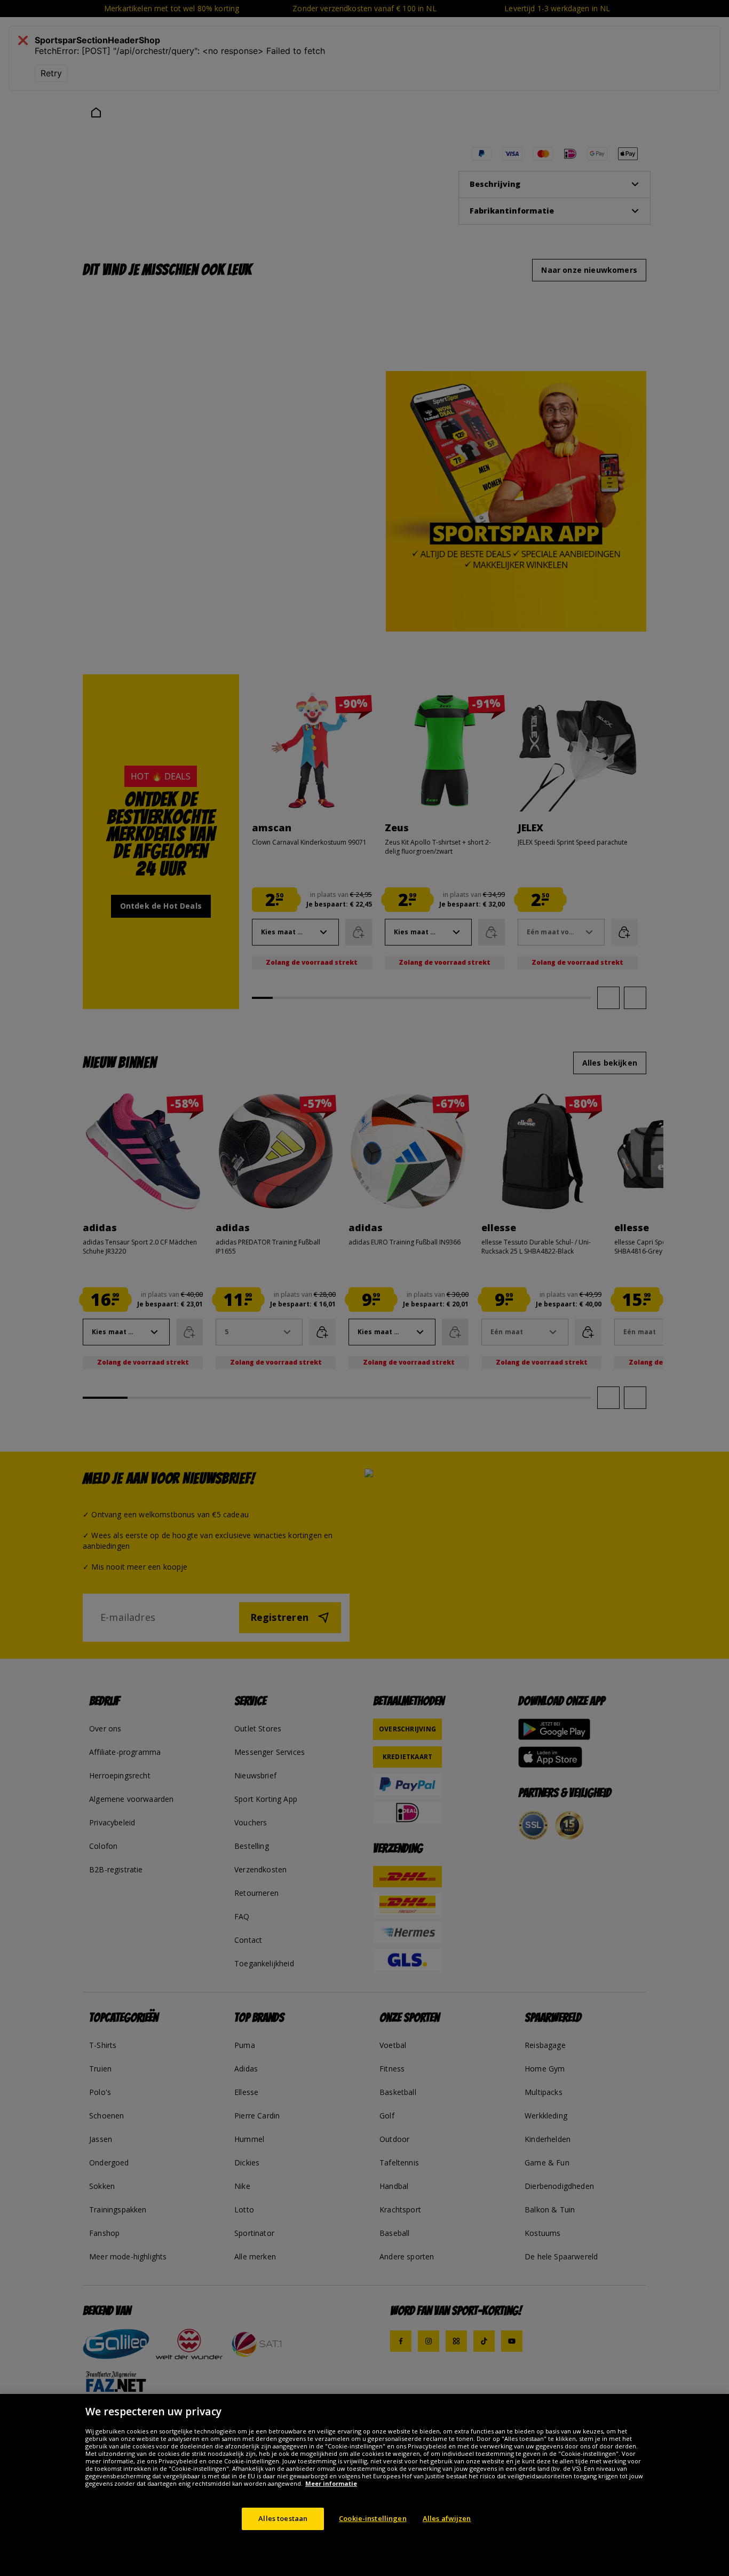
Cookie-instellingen (373, 2518)
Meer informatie (331, 2483)
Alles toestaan (283, 2518)
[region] (364, 2485)
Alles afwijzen (447, 2518)
